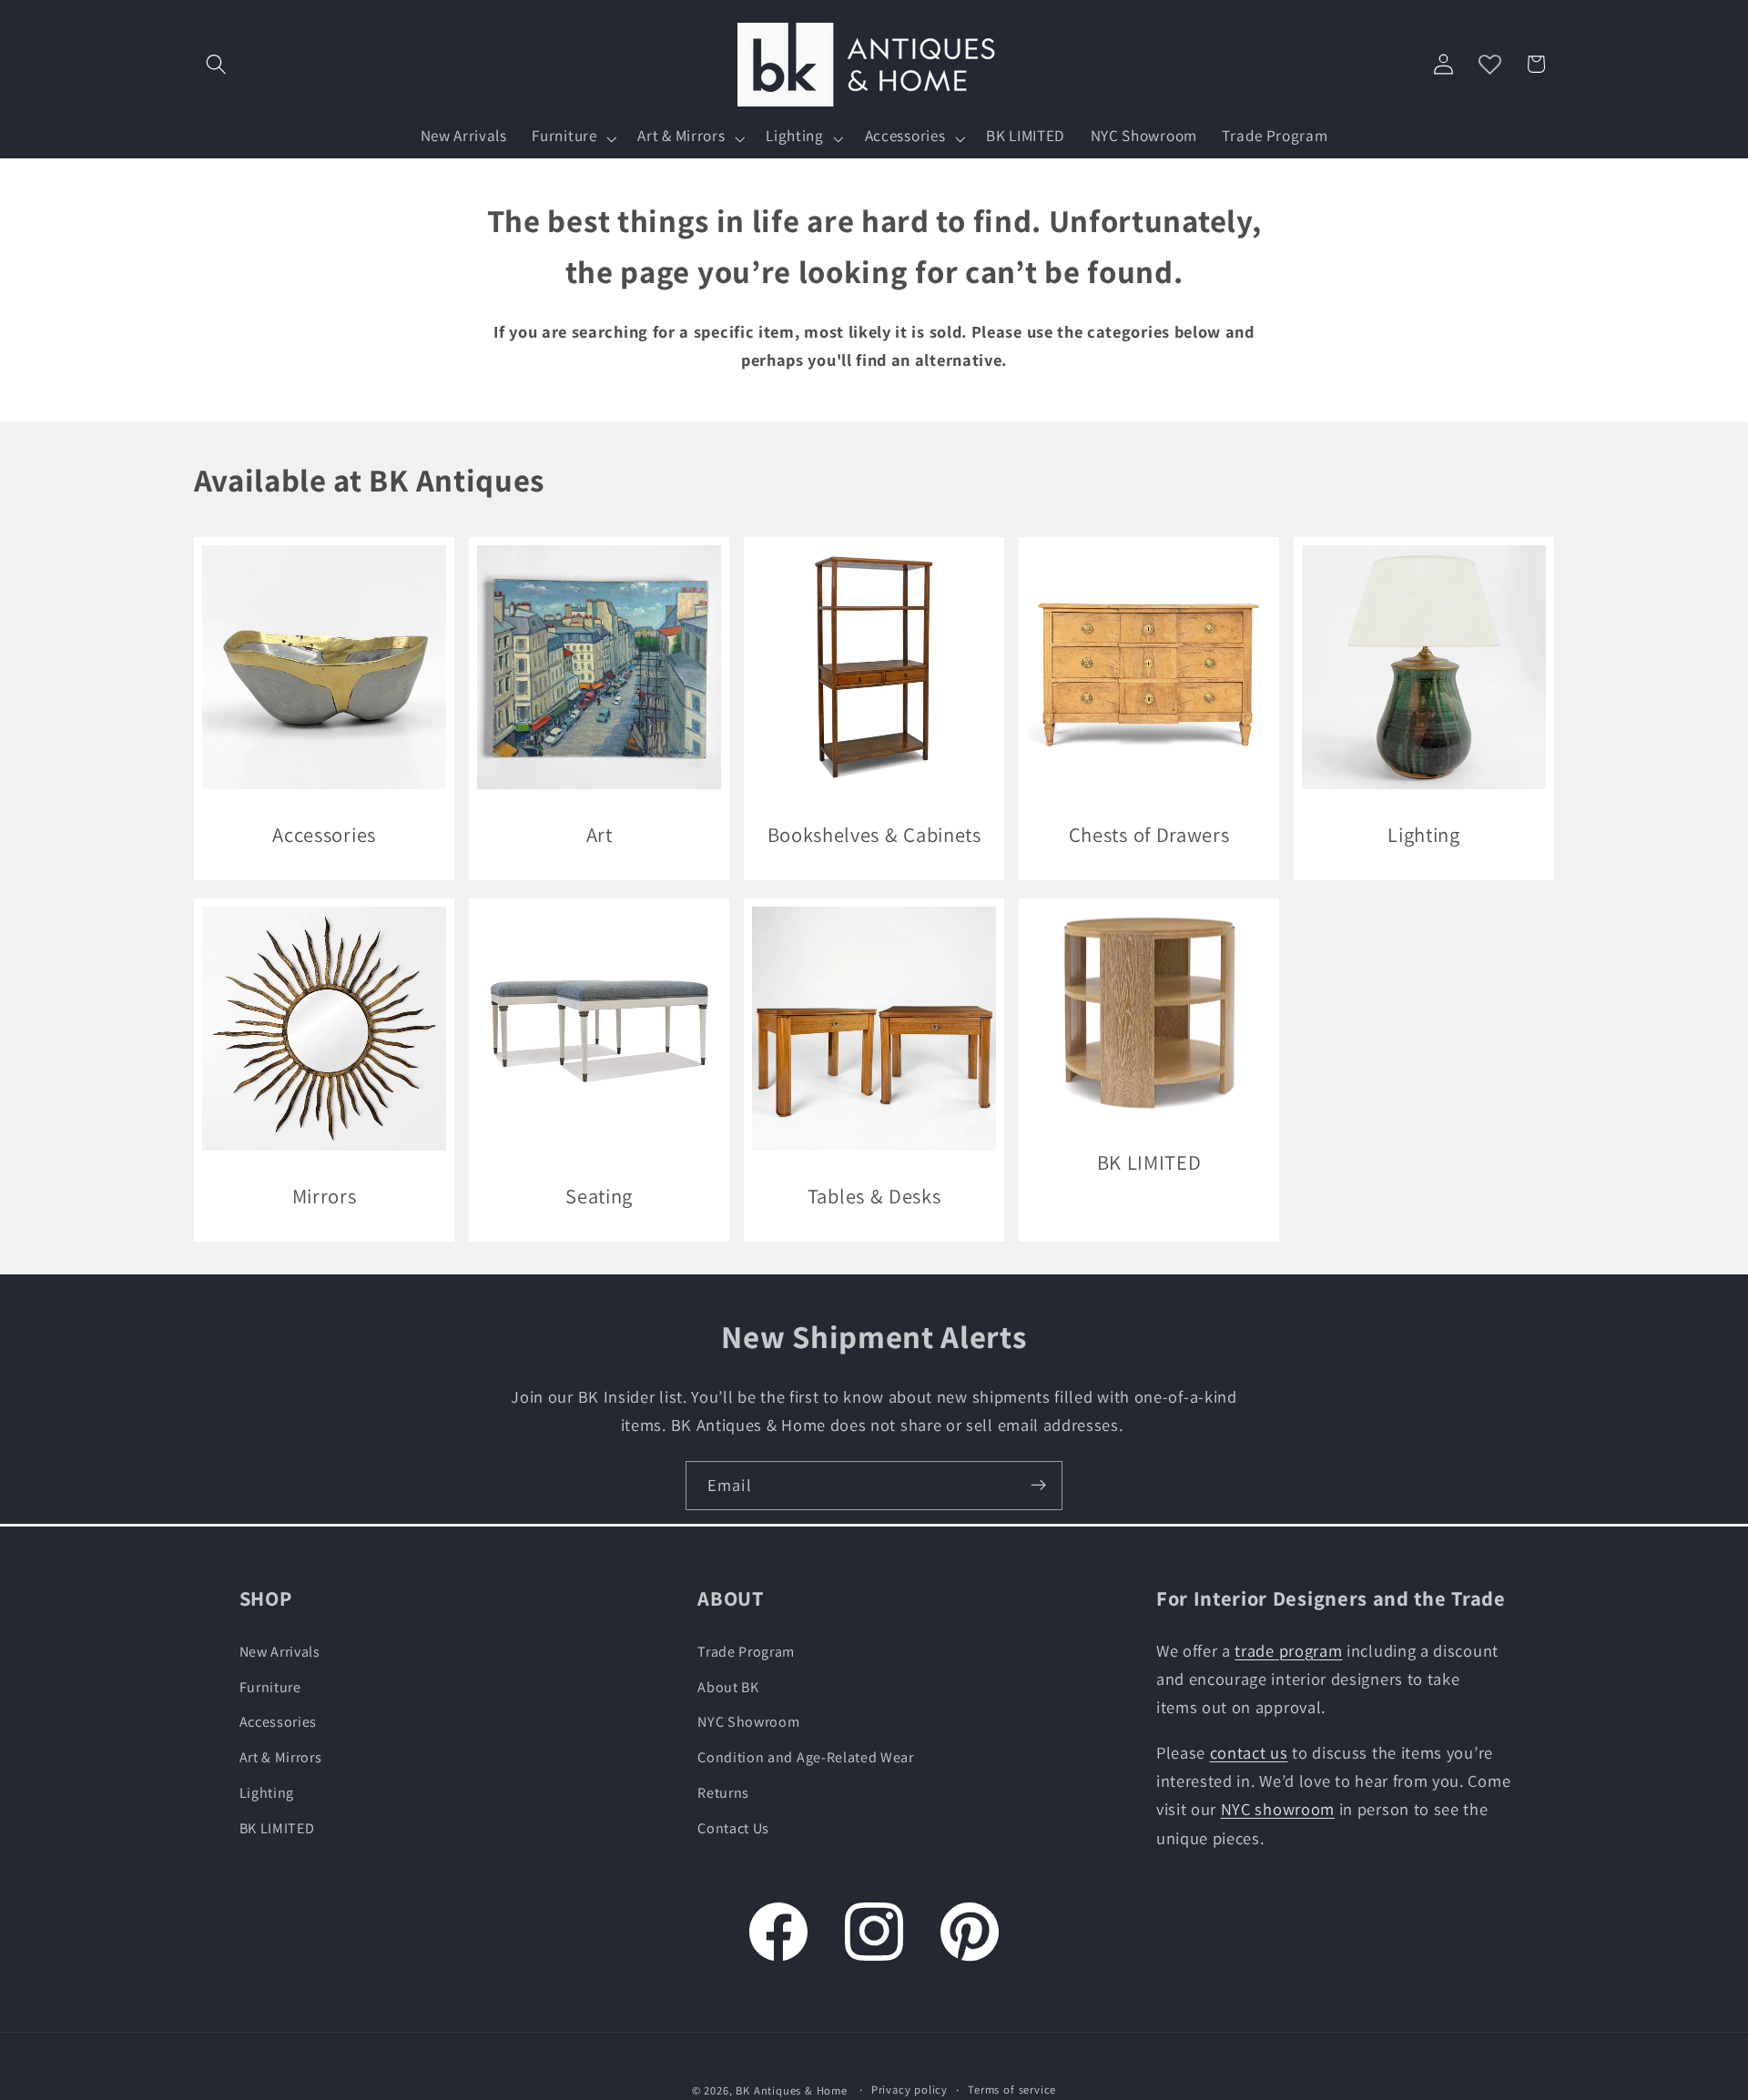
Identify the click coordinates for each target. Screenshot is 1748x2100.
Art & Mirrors (281, 1757)
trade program (1288, 1650)
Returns (723, 1793)
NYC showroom (1278, 1809)
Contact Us (733, 1828)
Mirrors (324, 1196)
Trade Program (746, 1652)
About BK (728, 1687)
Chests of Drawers (1149, 834)
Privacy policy (910, 2090)
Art (599, 834)
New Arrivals (280, 1652)
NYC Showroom (748, 1722)
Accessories (324, 834)
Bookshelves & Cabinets (874, 834)
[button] (217, 64)
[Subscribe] (1038, 1486)
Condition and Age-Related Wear (806, 1757)
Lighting (1425, 834)
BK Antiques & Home (792, 2090)
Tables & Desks (874, 1196)
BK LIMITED (1149, 1162)
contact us (1249, 1752)
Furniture (270, 1687)
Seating (599, 1196)
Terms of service (1012, 2090)
